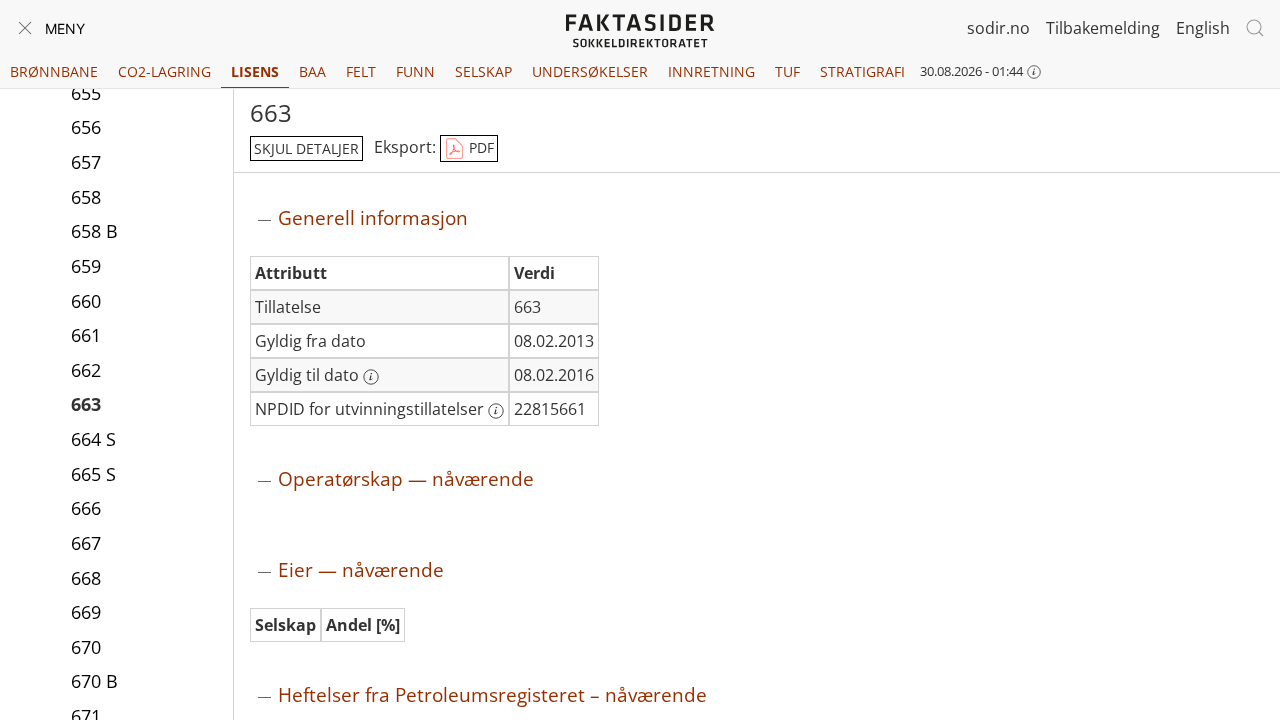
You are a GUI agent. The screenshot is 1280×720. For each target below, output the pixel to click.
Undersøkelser (590, 71)
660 (86, 301)
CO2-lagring (164, 71)
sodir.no (998, 28)
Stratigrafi (862, 71)
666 (86, 508)
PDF (479, 147)
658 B (94, 231)
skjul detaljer (306, 148)
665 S (93, 474)
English (1203, 28)
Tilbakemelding (1103, 28)
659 (86, 266)
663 (86, 404)
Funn (415, 71)
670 (86, 647)
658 (86, 197)
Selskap (483, 71)
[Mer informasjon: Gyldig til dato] (371, 377)
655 (86, 93)
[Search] (1255, 28)
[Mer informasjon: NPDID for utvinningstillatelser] (496, 411)
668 (86, 578)
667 (86, 543)
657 (86, 162)
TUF (787, 71)
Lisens (255, 71)
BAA (312, 71)
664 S (93, 439)
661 (86, 335)
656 (86, 127)
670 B (94, 681)
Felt (361, 71)
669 (86, 612)
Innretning (711, 71)
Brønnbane (54, 71)
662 (86, 370)
